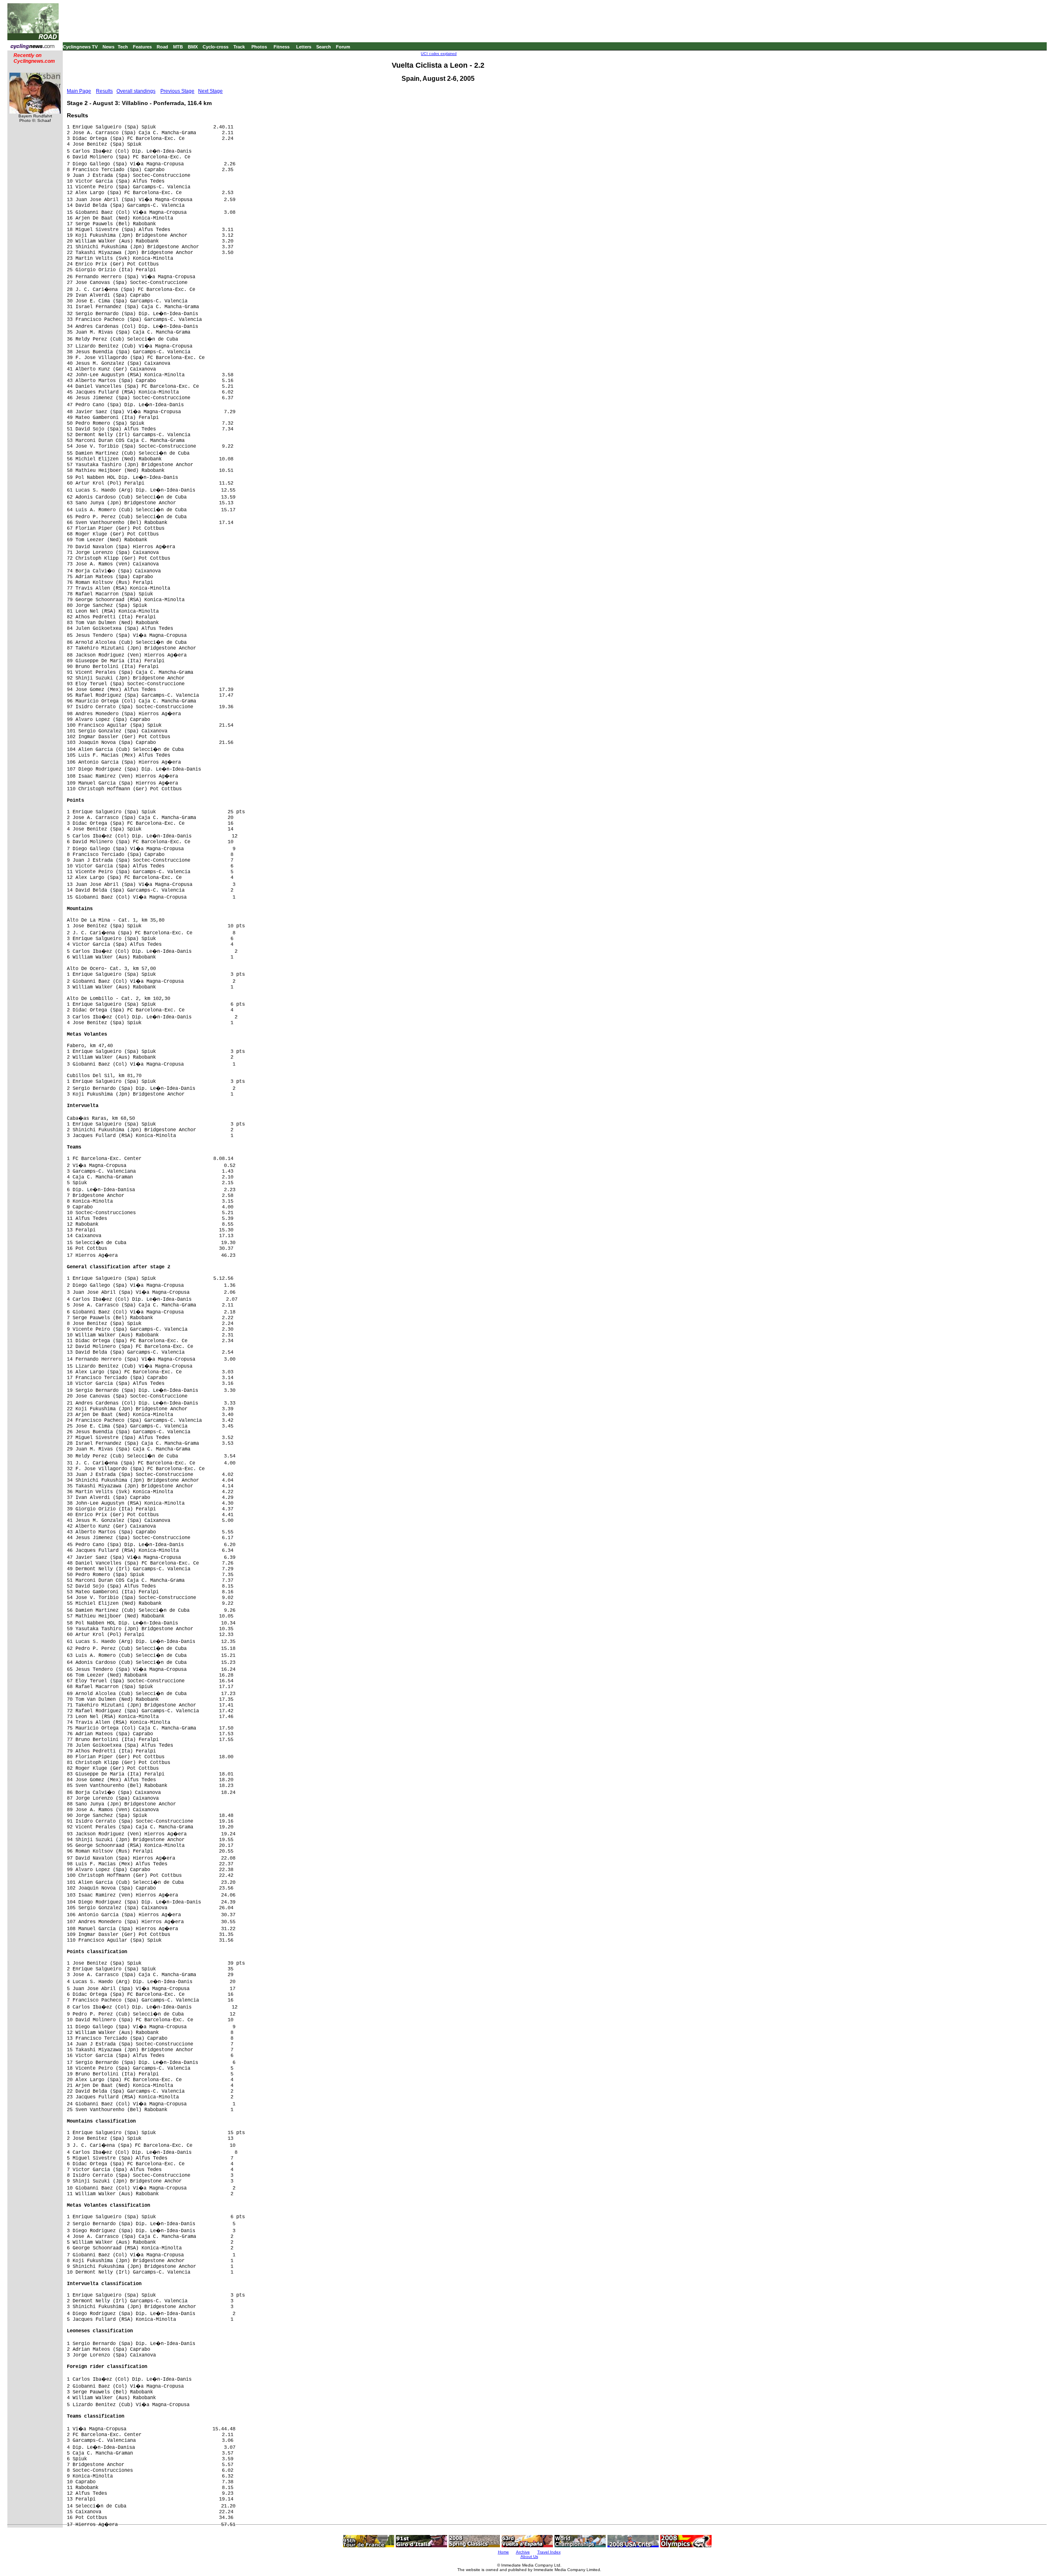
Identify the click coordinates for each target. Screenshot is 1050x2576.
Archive (523, 2552)
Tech (123, 47)
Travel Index (549, 2552)
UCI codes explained (439, 54)
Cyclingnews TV (80, 47)
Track (239, 47)
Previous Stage (177, 91)
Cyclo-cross (216, 47)
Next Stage (210, 91)
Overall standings (136, 91)
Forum (343, 47)
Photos (259, 47)
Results (104, 91)
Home (503, 2552)
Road (162, 47)
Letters (304, 47)
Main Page (79, 91)
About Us (529, 2557)
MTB (178, 47)
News (108, 47)
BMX (193, 47)
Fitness (282, 47)
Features (142, 47)
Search (324, 47)
